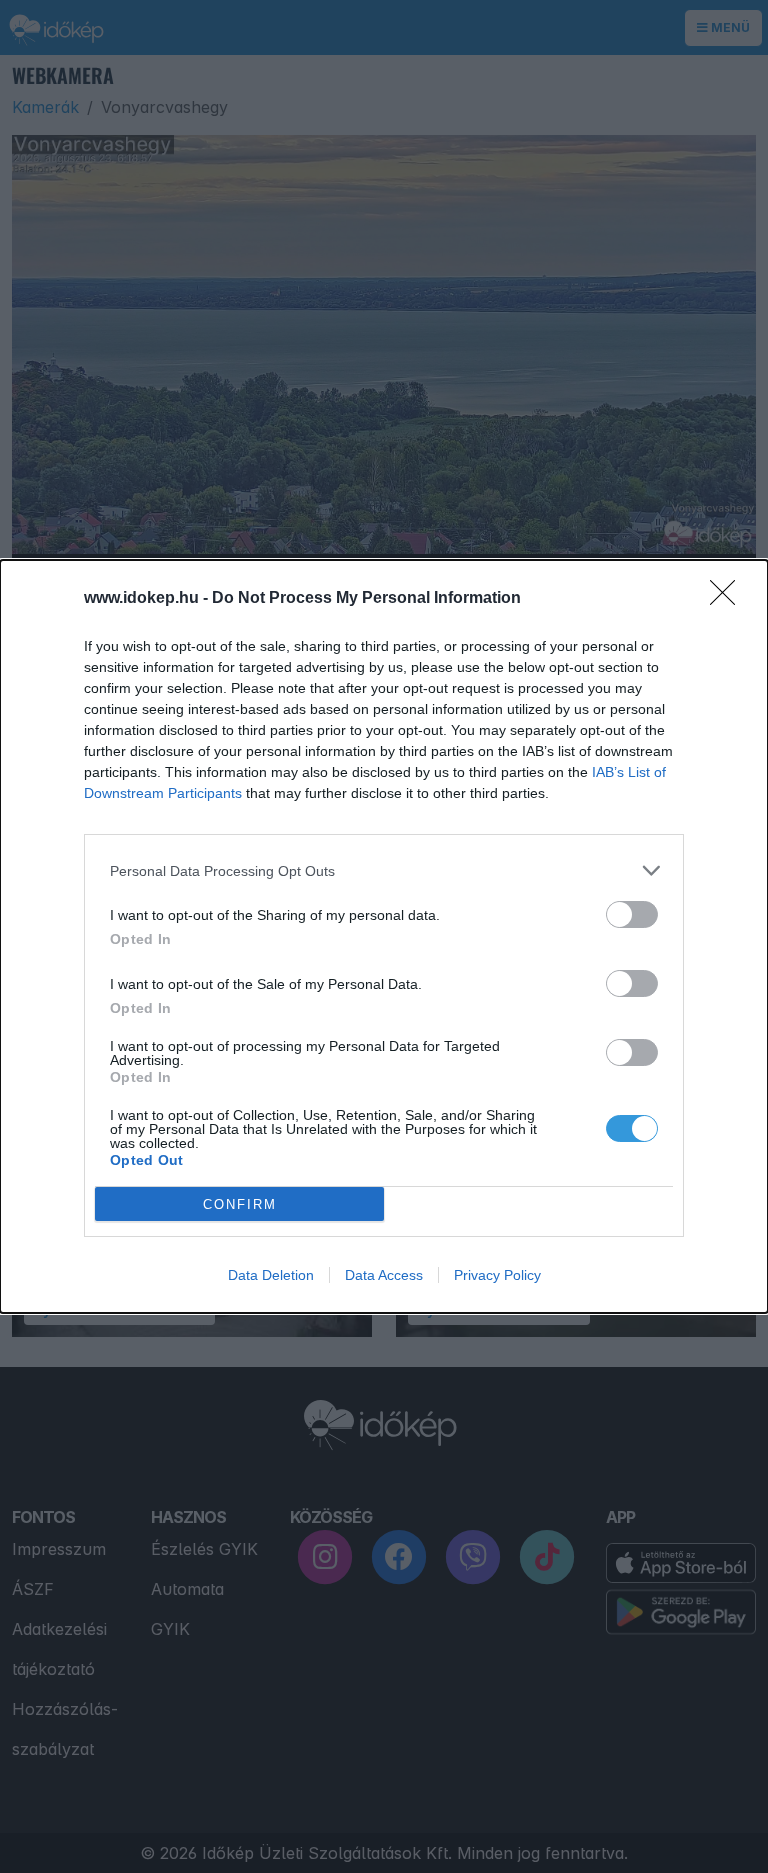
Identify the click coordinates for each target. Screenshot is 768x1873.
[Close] (729, 599)
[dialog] (384, 936)
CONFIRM (240, 1204)
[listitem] (384, 870)
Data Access (384, 1275)
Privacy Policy (497, 1275)
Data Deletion (271, 1275)
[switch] (632, 914)
